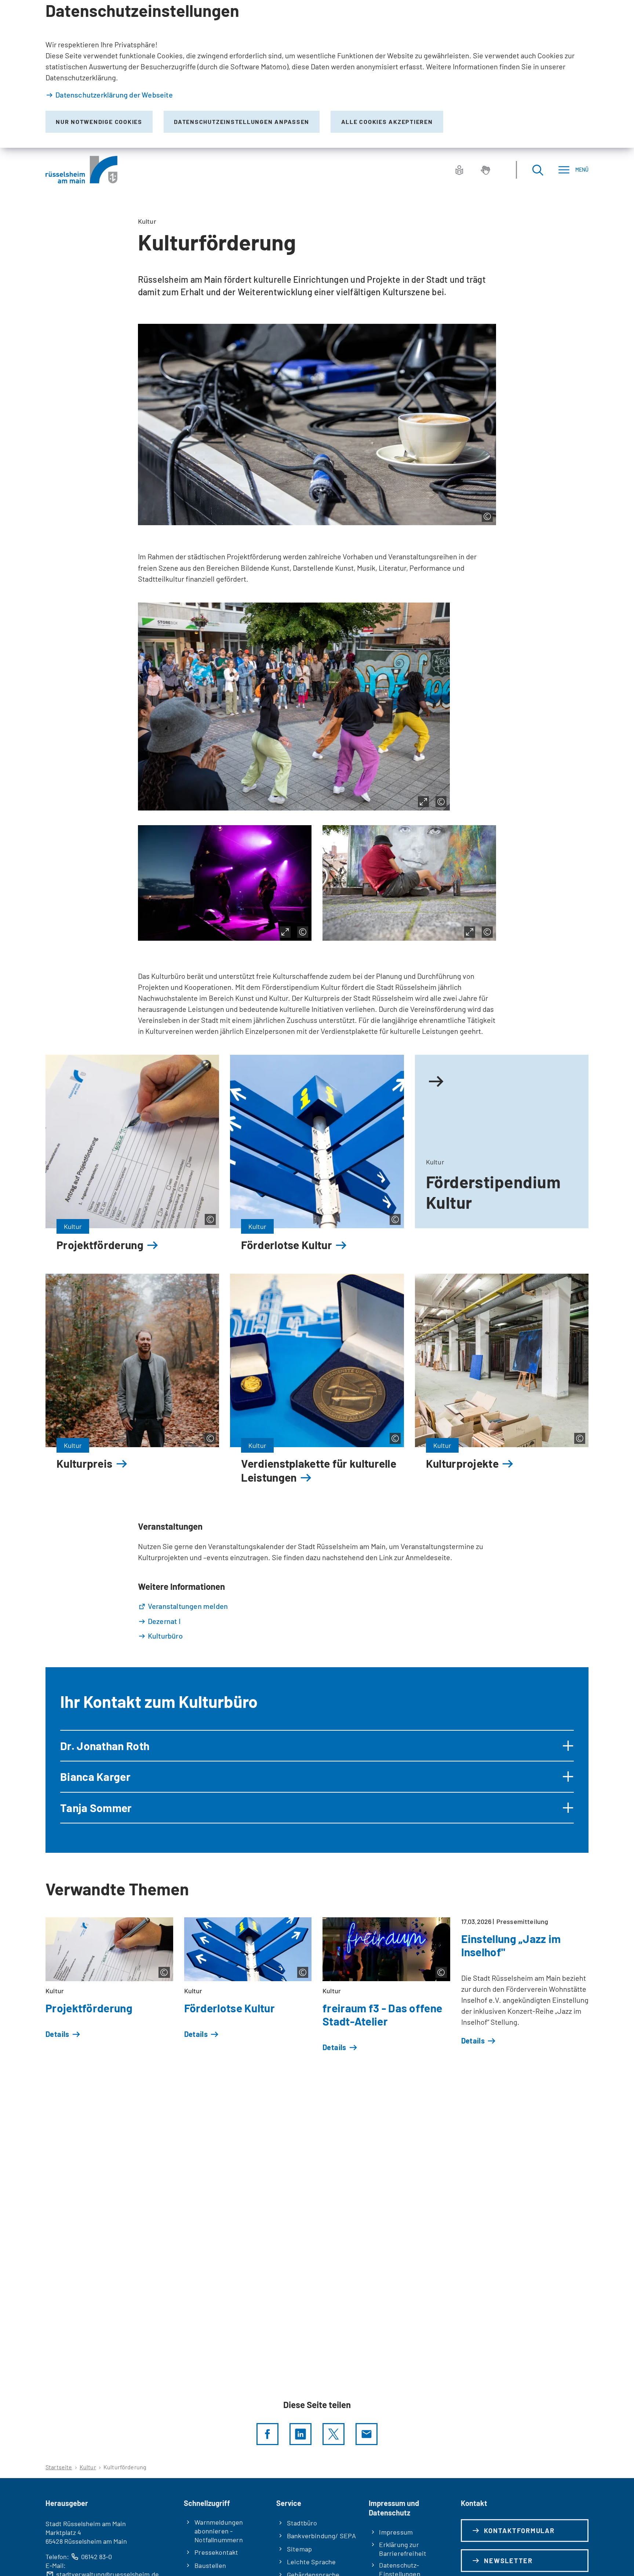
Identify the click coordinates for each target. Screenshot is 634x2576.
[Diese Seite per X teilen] (334, 2434)
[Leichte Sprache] (459, 170)
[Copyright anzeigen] (487, 516)
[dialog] (317, 74)
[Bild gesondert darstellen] (423, 802)
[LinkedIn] (300, 2434)
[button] (317, 1746)
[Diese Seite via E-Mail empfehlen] (367, 2434)
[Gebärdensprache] (485, 170)
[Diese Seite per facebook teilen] (267, 2434)
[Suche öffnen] (538, 170)
